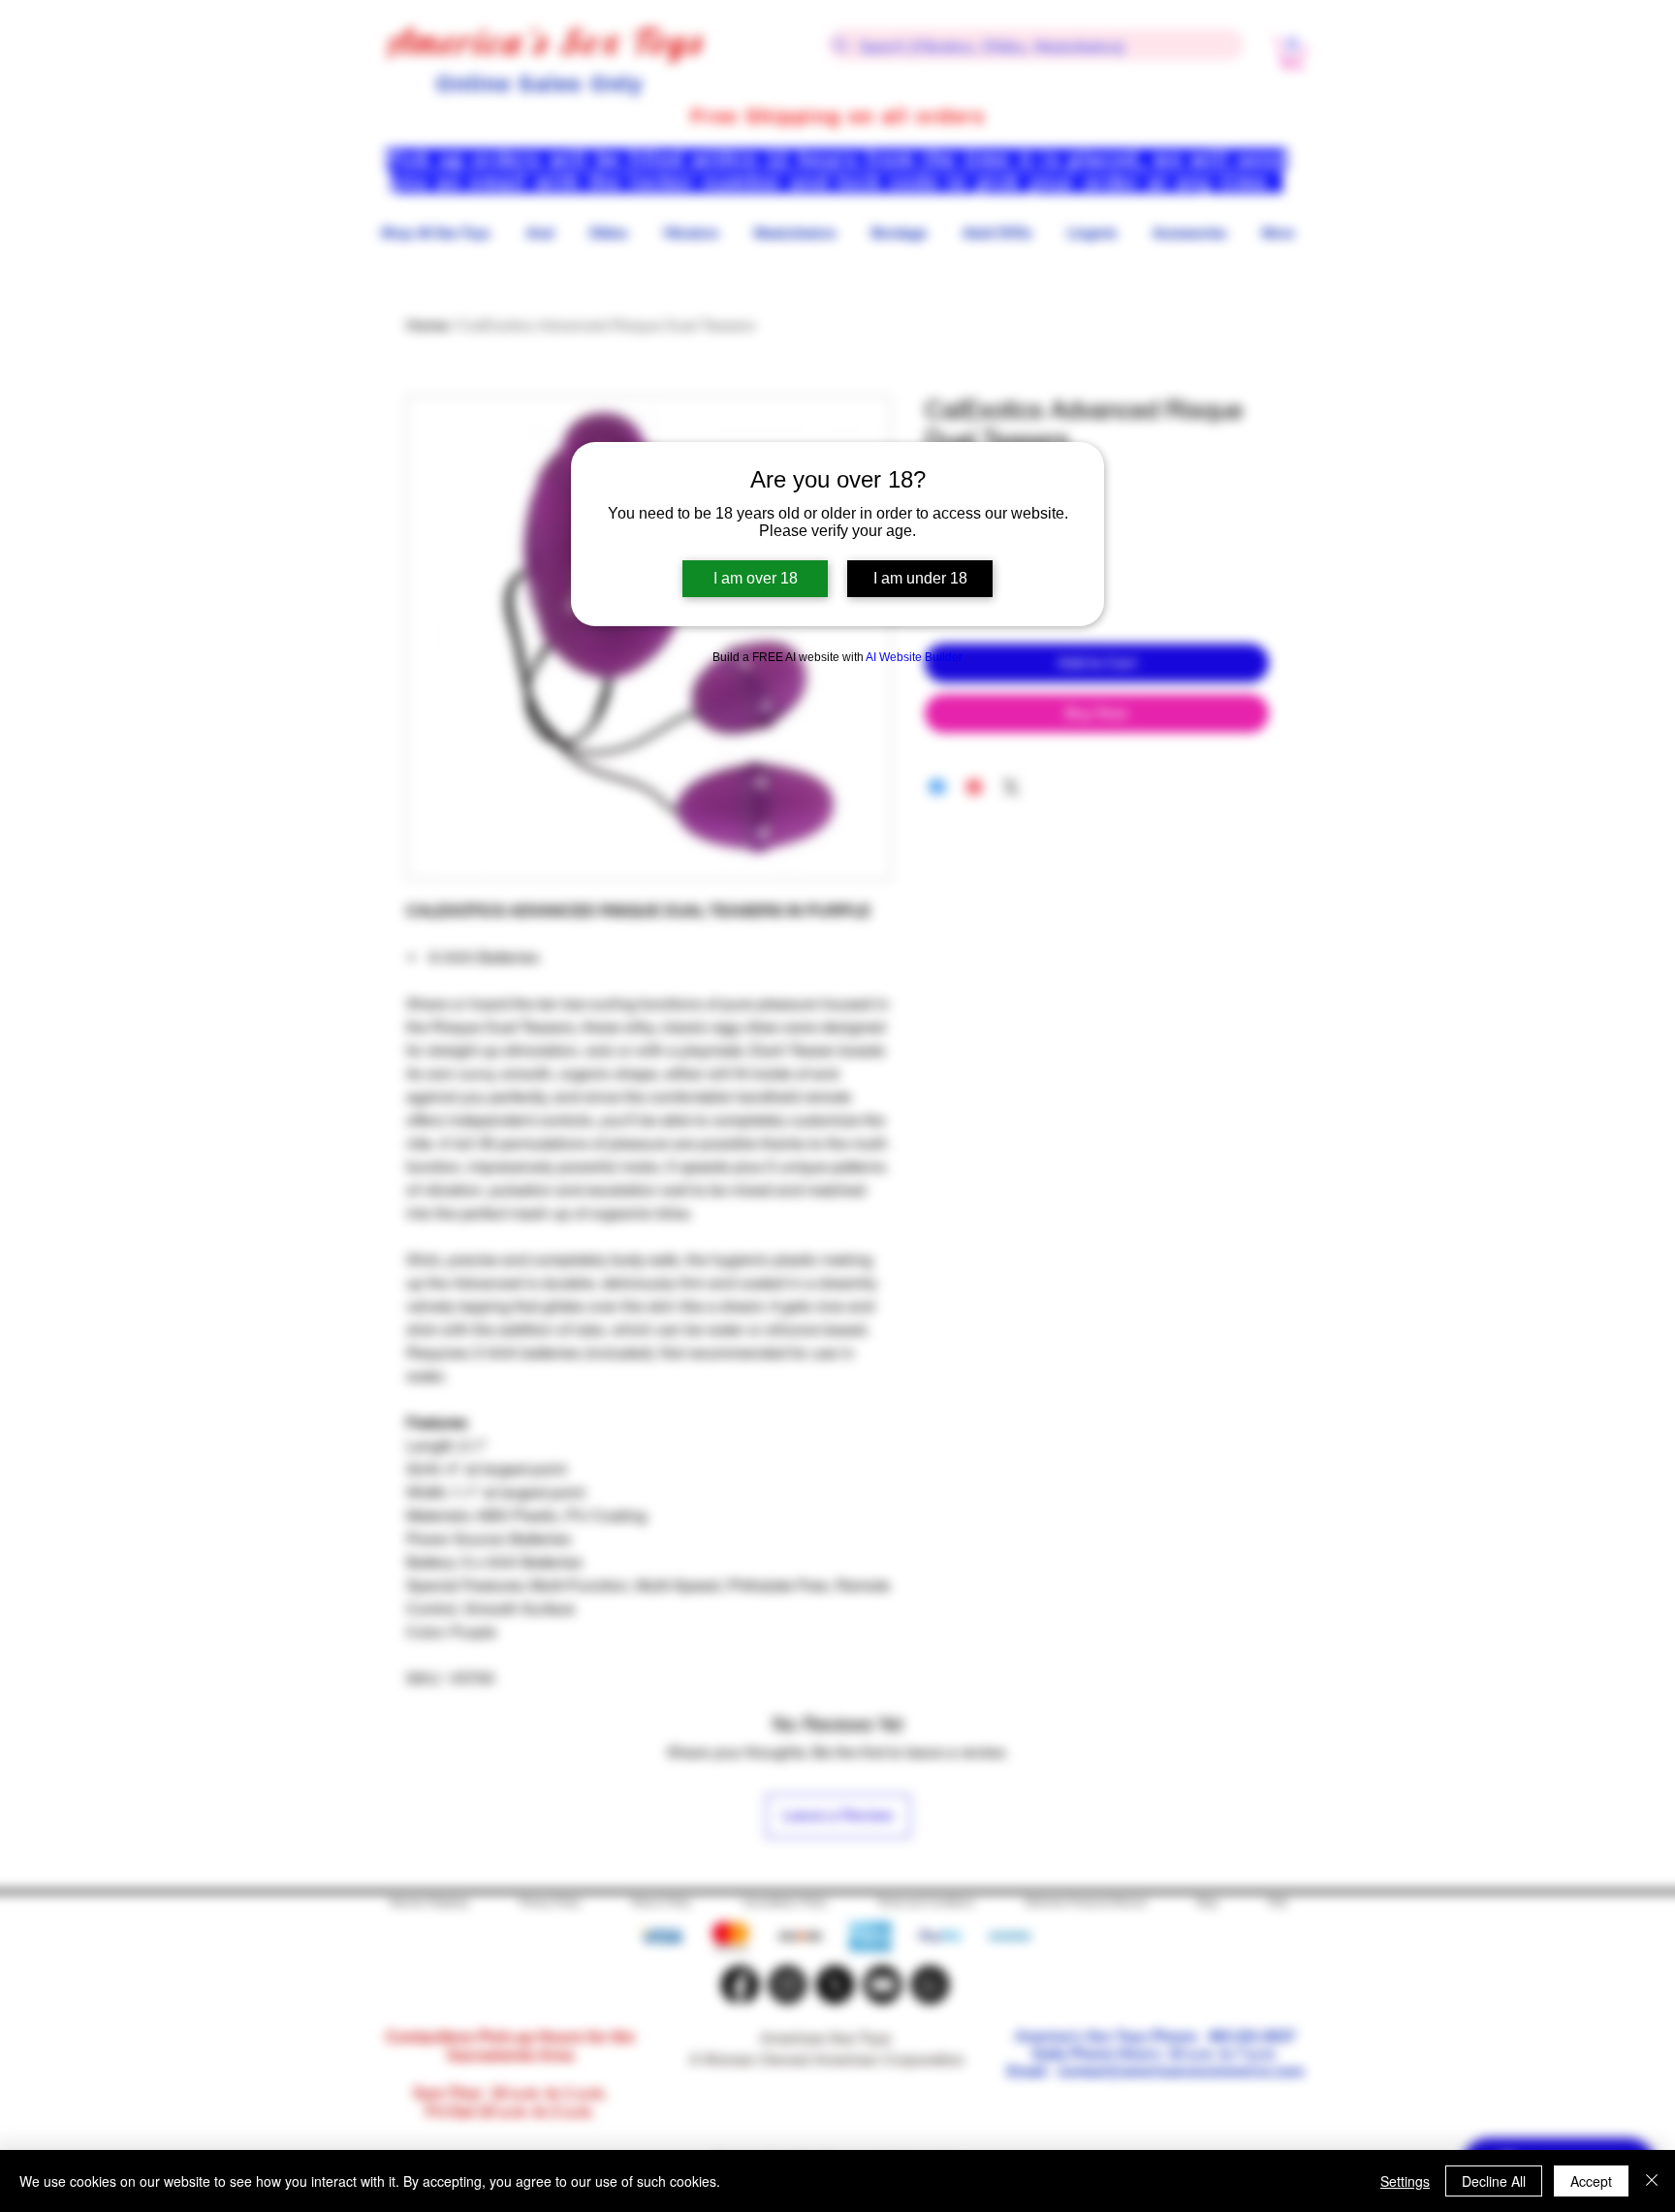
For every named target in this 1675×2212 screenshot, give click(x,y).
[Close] (1652, 2181)
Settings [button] (1405, 2181)
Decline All (1494, 2181)
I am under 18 (920, 578)
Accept (1591, 2181)
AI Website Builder (914, 657)
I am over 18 (756, 578)
